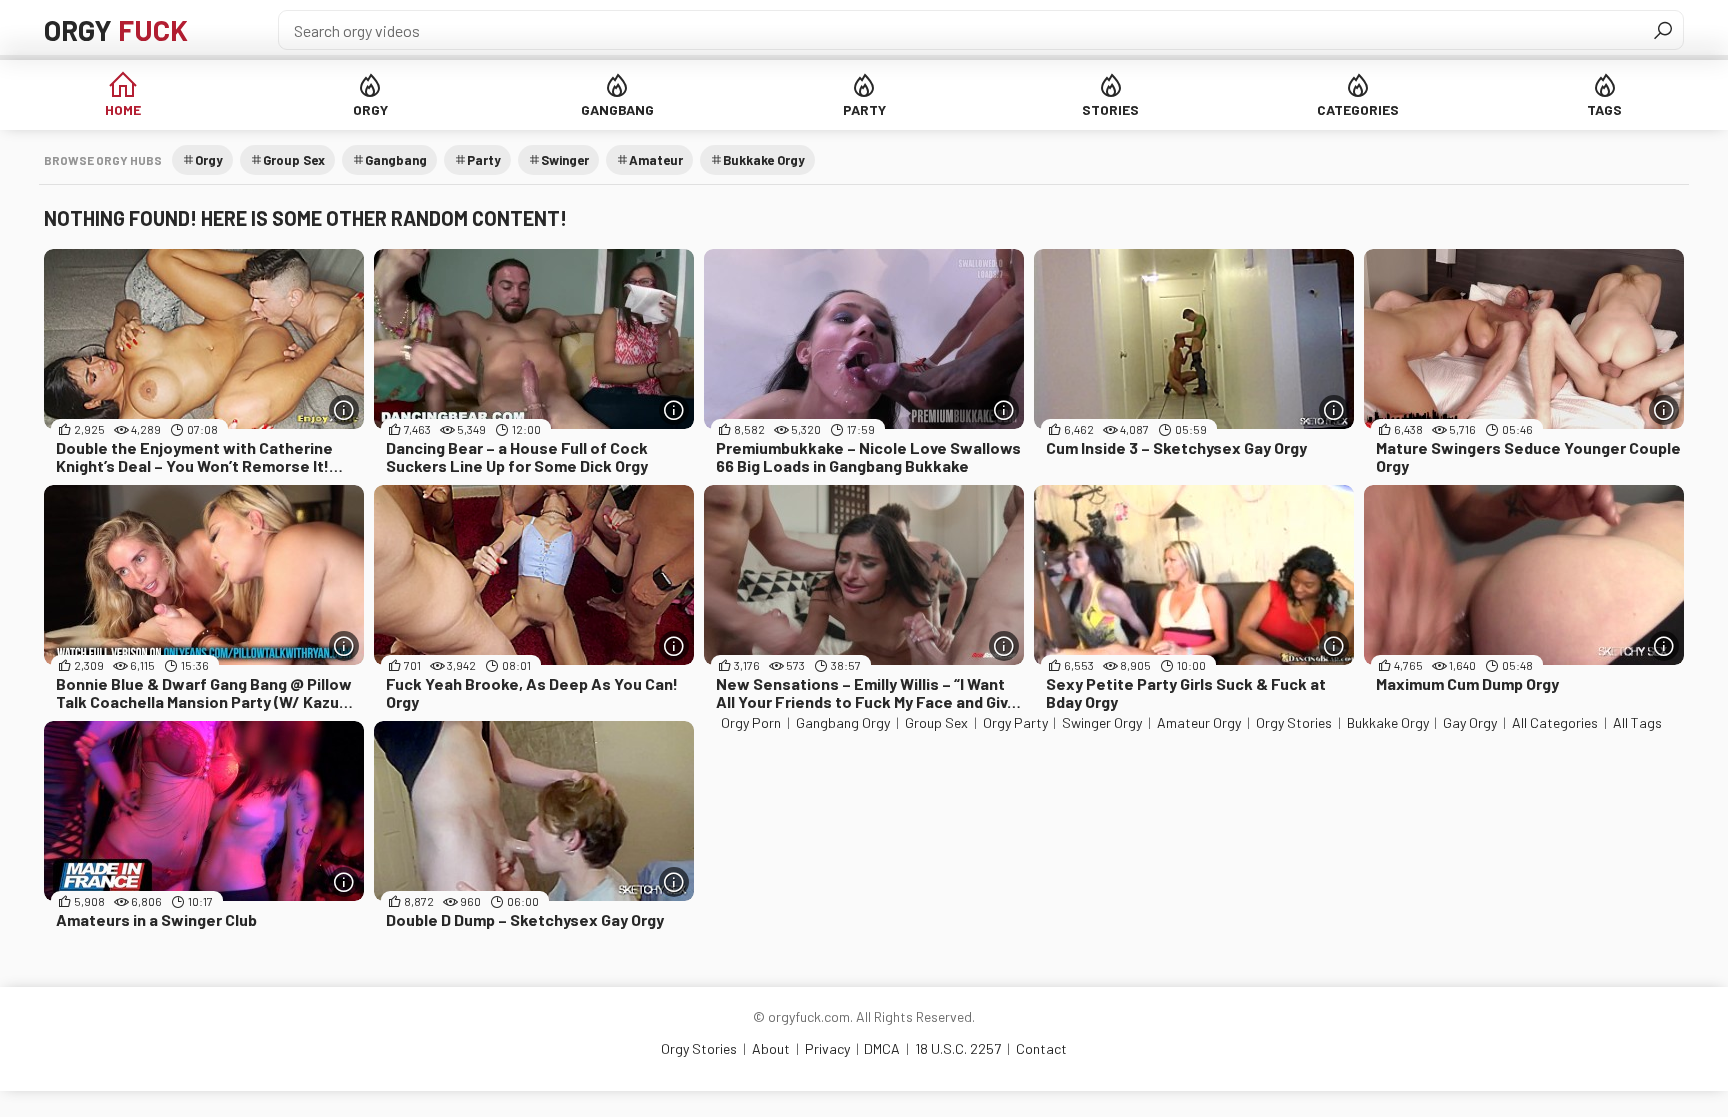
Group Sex (294, 160)
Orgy (116, 30)
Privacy (827, 1048)
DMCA (882, 1048)
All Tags (1637, 722)
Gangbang (617, 109)
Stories (1110, 109)
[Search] (1663, 30)
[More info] (344, 410)
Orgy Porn (751, 722)
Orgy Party (1015, 722)
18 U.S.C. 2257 (958, 1048)
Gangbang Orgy (843, 722)
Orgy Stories (1294, 722)
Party (864, 109)
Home (123, 109)
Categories (1358, 109)
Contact (1041, 1048)
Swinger (565, 160)
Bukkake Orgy (764, 160)
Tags (1604, 109)
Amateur (656, 160)
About (771, 1048)
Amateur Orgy (1199, 722)
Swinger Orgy (1102, 722)
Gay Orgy (1470, 722)
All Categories (1555, 722)
